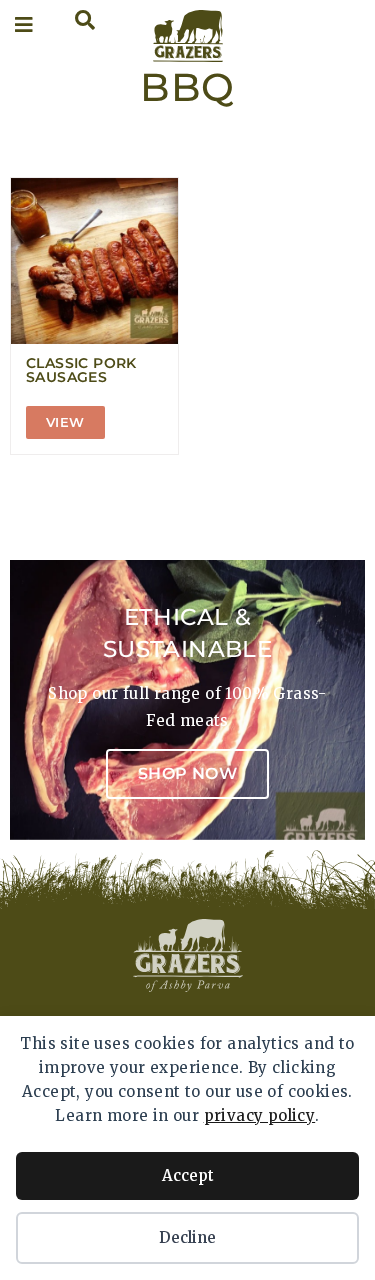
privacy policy (260, 1115)
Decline (187, 1237)
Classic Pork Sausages (81, 370)
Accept (188, 1175)
